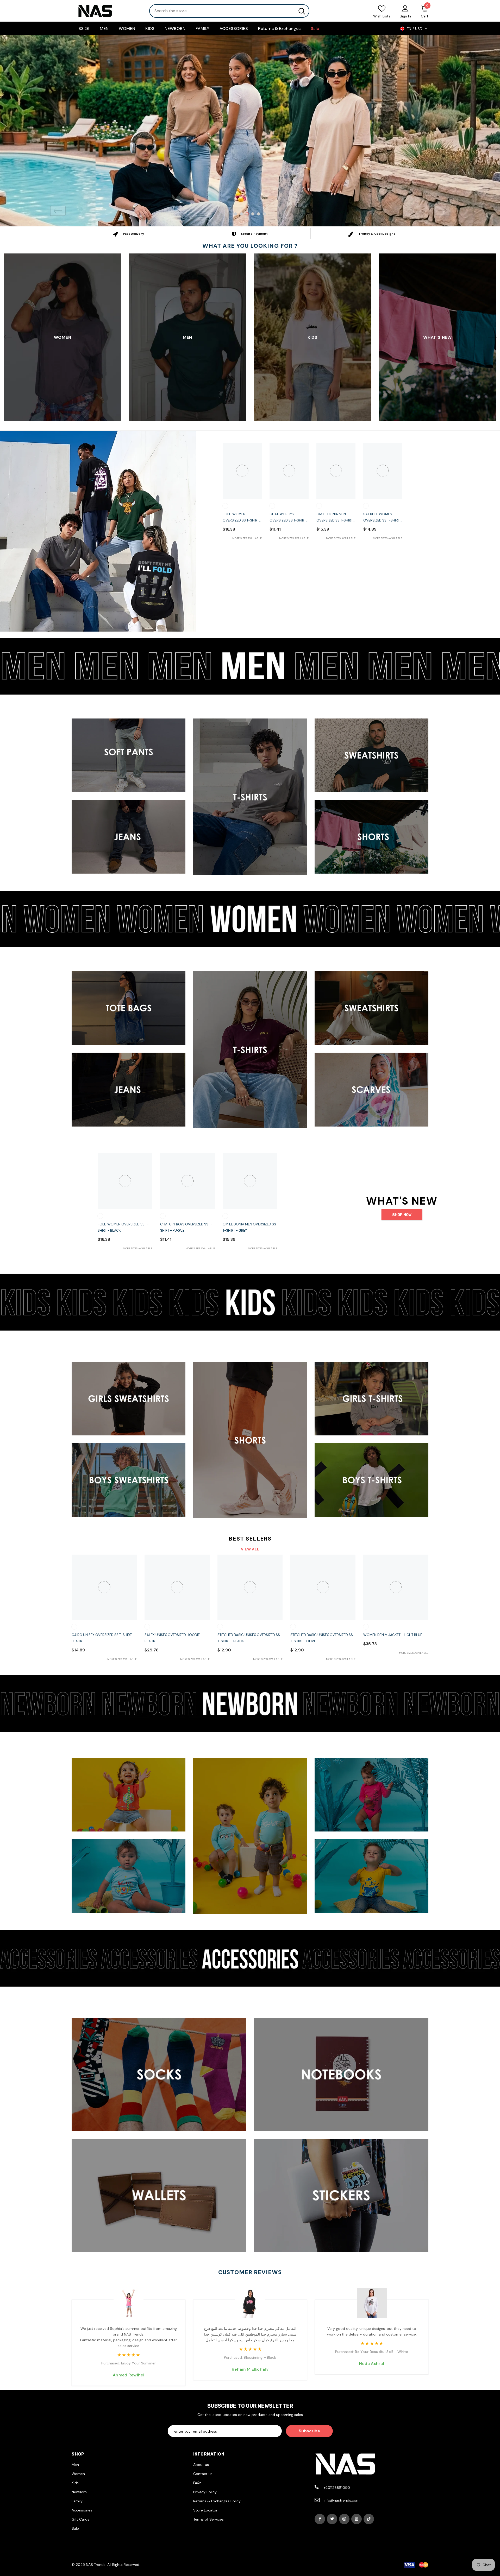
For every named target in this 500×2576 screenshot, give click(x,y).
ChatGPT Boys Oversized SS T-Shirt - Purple (289, 518)
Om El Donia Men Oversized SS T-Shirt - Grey (336, 518)
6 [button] (264, 214)
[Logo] (107, 11)
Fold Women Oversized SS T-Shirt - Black (242, 518)
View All (250, 1549)
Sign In (405, 16)
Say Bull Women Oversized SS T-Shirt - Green (383, 518)
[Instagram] (344, 2519)
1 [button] (236, 214)
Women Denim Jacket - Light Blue (393, 1635)
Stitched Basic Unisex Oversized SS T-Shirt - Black (249, 1638)
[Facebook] (320, 2519)
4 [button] (253, 214)
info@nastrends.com (342, 2500)
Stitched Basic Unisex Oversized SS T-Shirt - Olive (322, 1638)
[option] (250, 131)
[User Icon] (405, 8)
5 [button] (259, 214)
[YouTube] (357, 2519)
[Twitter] (332, 2519)
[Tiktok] (369, 2519)
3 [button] (247, 214)
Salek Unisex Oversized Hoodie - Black (173, 1638)
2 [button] (241, 214)
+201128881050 (337, 2488)
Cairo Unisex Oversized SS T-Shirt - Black (103, 1638)
